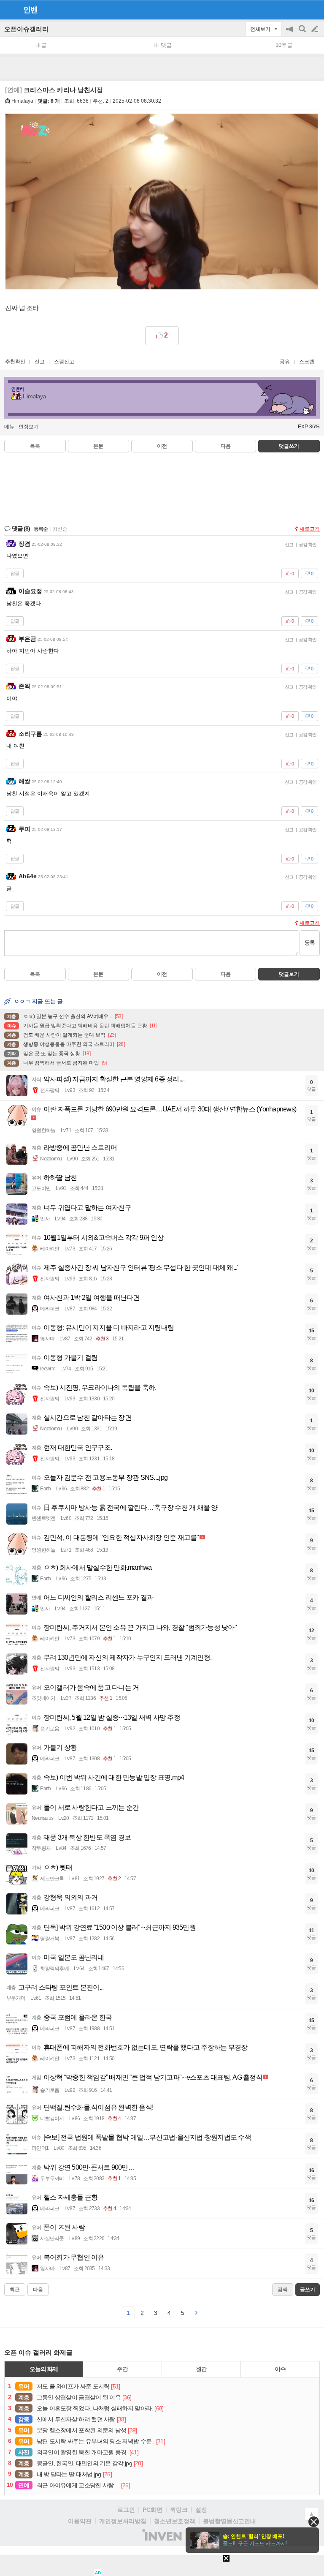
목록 (35, 446)
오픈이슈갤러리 (26, 29)
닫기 (314, 2522)
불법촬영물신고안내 (229, 2521)
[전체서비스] (314, 9)
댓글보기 (289, 974)
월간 (201, 2369)
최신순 (60, 529)
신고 (40, 362)
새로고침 (310, 529)
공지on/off (290, 33)
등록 (310, 943)
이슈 (280, 2369)
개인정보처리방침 (123, 2521)
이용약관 (80, 2521)
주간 (122, 2369)
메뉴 (9, 427)
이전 (162, 446)
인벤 (30, 10)
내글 (41, 45)
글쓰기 (316, 29)
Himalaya (22, 101)
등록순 (41, 529)
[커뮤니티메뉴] (9, 10)
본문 (98, 446)
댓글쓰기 (289, 446)
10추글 (284, 45)
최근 (15, 2290)
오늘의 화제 (44, 2369)
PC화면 (153, 2510)
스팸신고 (64, 362)
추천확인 (15, 362)
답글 (15, 573)
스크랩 (307, 362)
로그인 (126, 2510)
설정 (201, 2510)
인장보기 (29, 427)
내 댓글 (163, 45)
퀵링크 (179, 2510)
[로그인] (299, 9)
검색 (303, 33)
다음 (226, 446)
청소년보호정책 (175, 2521)
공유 (285, 362)
